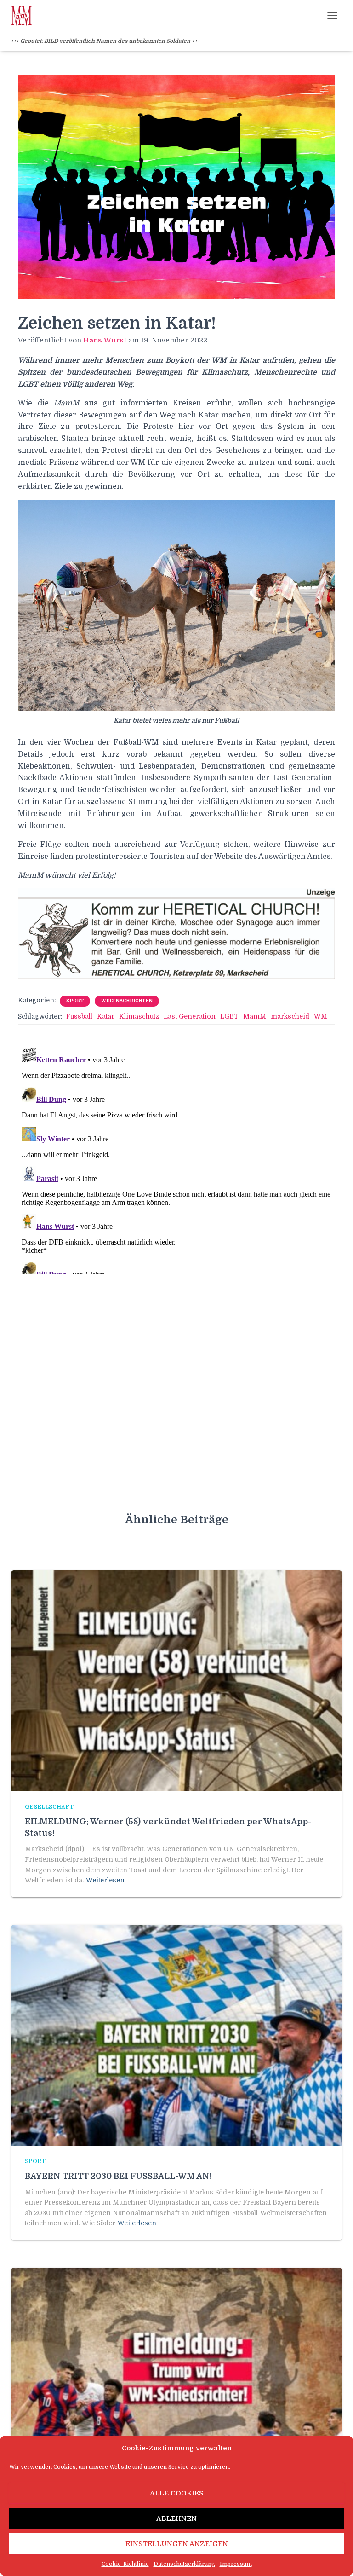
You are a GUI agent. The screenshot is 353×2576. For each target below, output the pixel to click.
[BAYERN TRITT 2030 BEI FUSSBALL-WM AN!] (176, 2035)
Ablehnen (176, 2518)
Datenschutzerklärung (184, 2564)
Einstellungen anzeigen (177, 2544)
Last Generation (190, 1016)
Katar (106, 1016)
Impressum (236, 2564)
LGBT (229, 1016)
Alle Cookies (177, 2493)
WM (321, 1016)
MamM (255, 1016)
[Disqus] (176, 1159)
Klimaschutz (139, 1016)
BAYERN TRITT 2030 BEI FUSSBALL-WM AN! (118, 2176)
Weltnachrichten (127, 1001)
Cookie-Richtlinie (125, 2564)
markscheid (290, 1016)
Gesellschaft (49, 1807)
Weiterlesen (105, 1880)
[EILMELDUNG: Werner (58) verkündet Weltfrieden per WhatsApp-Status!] (176, 1680)
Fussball (79, 1016)
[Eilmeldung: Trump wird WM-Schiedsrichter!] (176, 2378)
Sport (75, 1001)
